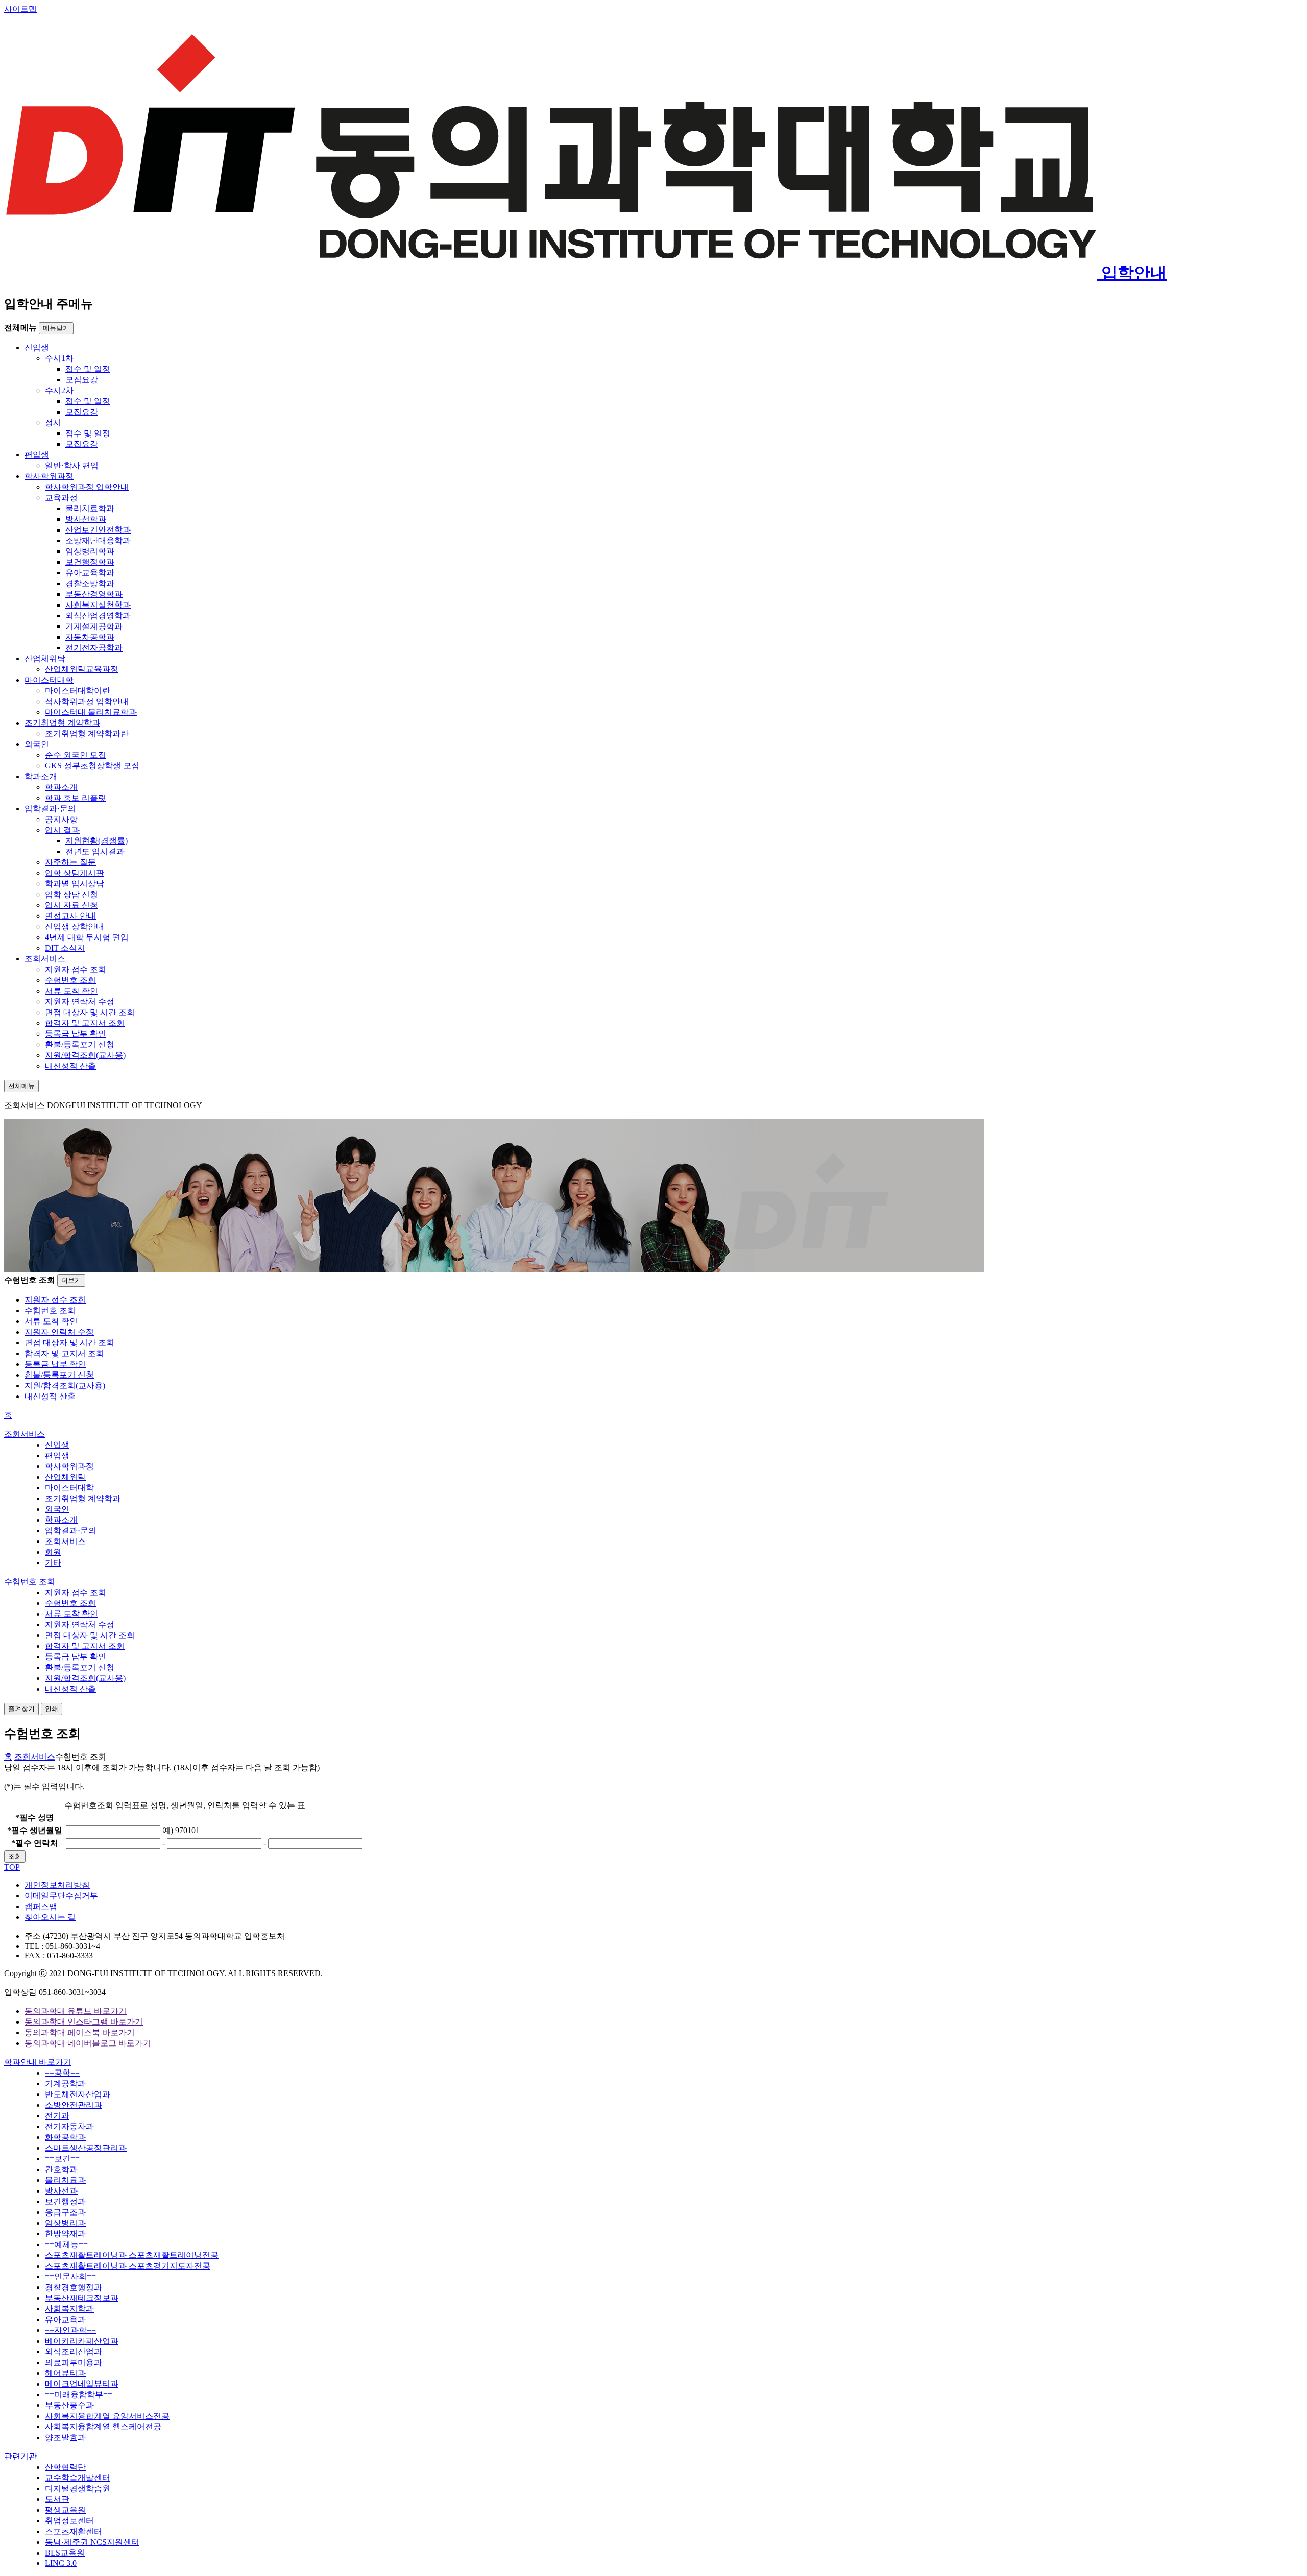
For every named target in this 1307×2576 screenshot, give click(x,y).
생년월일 (35, 1830)
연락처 (35, 1843)
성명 (35, 1817)
